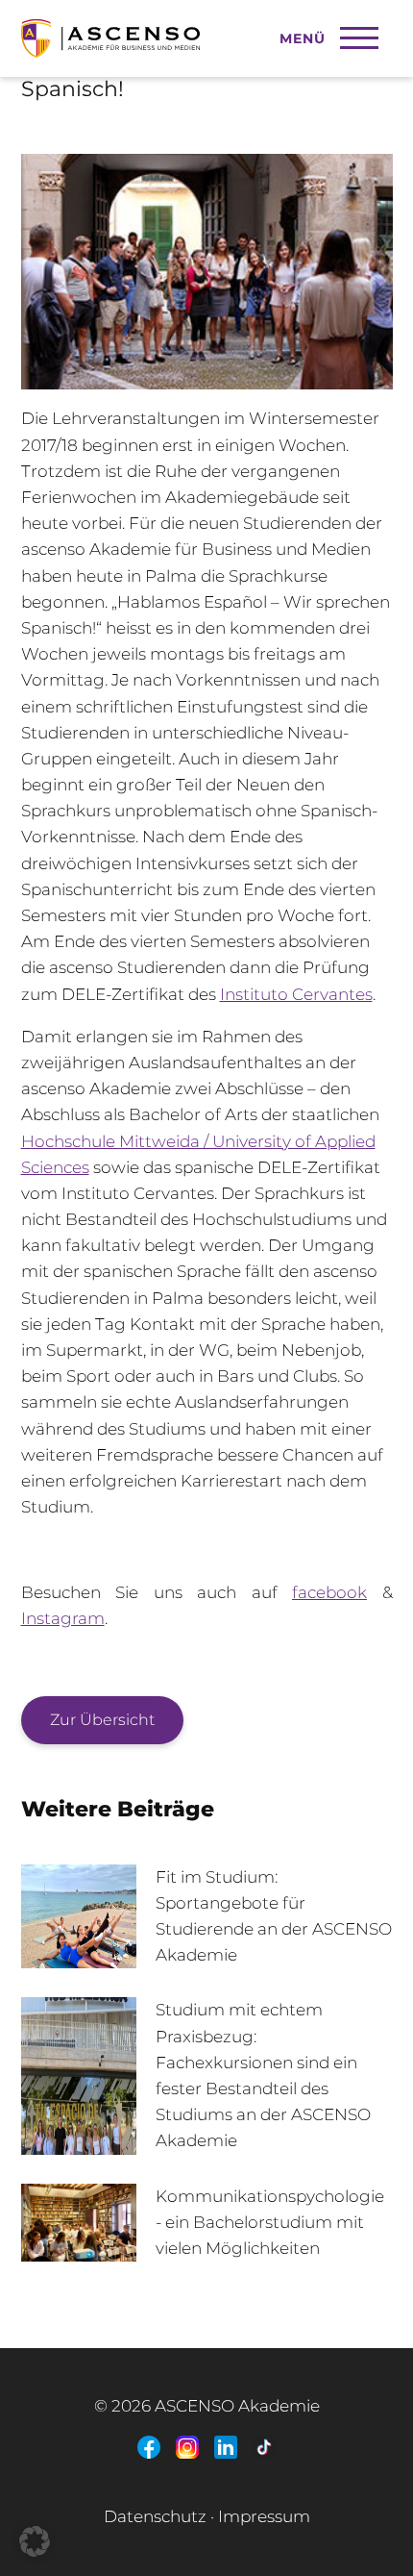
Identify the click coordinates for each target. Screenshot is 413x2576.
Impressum (264, 2516)
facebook (329, 1592)
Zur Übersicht (102, 1720)
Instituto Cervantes (296, 994)
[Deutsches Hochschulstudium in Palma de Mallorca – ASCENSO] (176, 29)
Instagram (63, 1618)
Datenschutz (155, 2516)
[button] (35, 2541)
